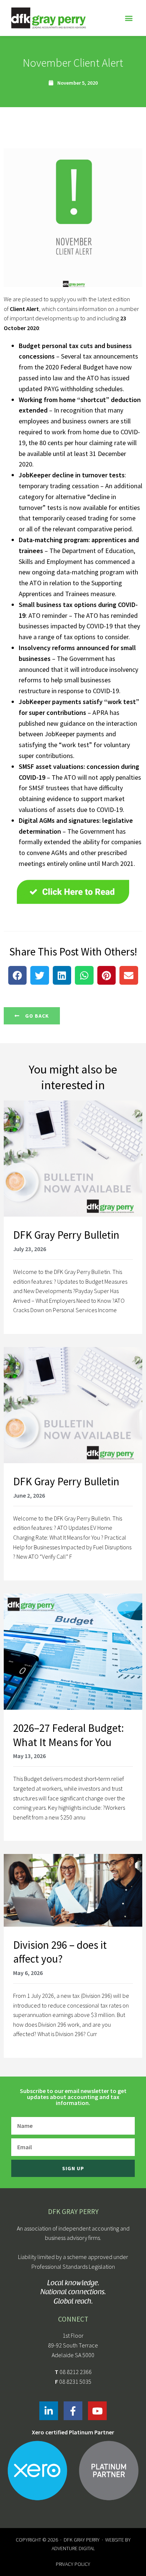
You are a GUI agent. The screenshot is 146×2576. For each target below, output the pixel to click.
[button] (129, 18)
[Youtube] (97, 2411)
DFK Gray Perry (82, 2540)
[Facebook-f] (73, 2411)
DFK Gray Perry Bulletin (66, 1235)
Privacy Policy (73, 2564)
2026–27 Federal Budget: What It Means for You (69, 1735)
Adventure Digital (73, 2548)
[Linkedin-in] (49, 2411)
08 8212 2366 (76, 2372)
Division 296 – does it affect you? (60, 1952)
